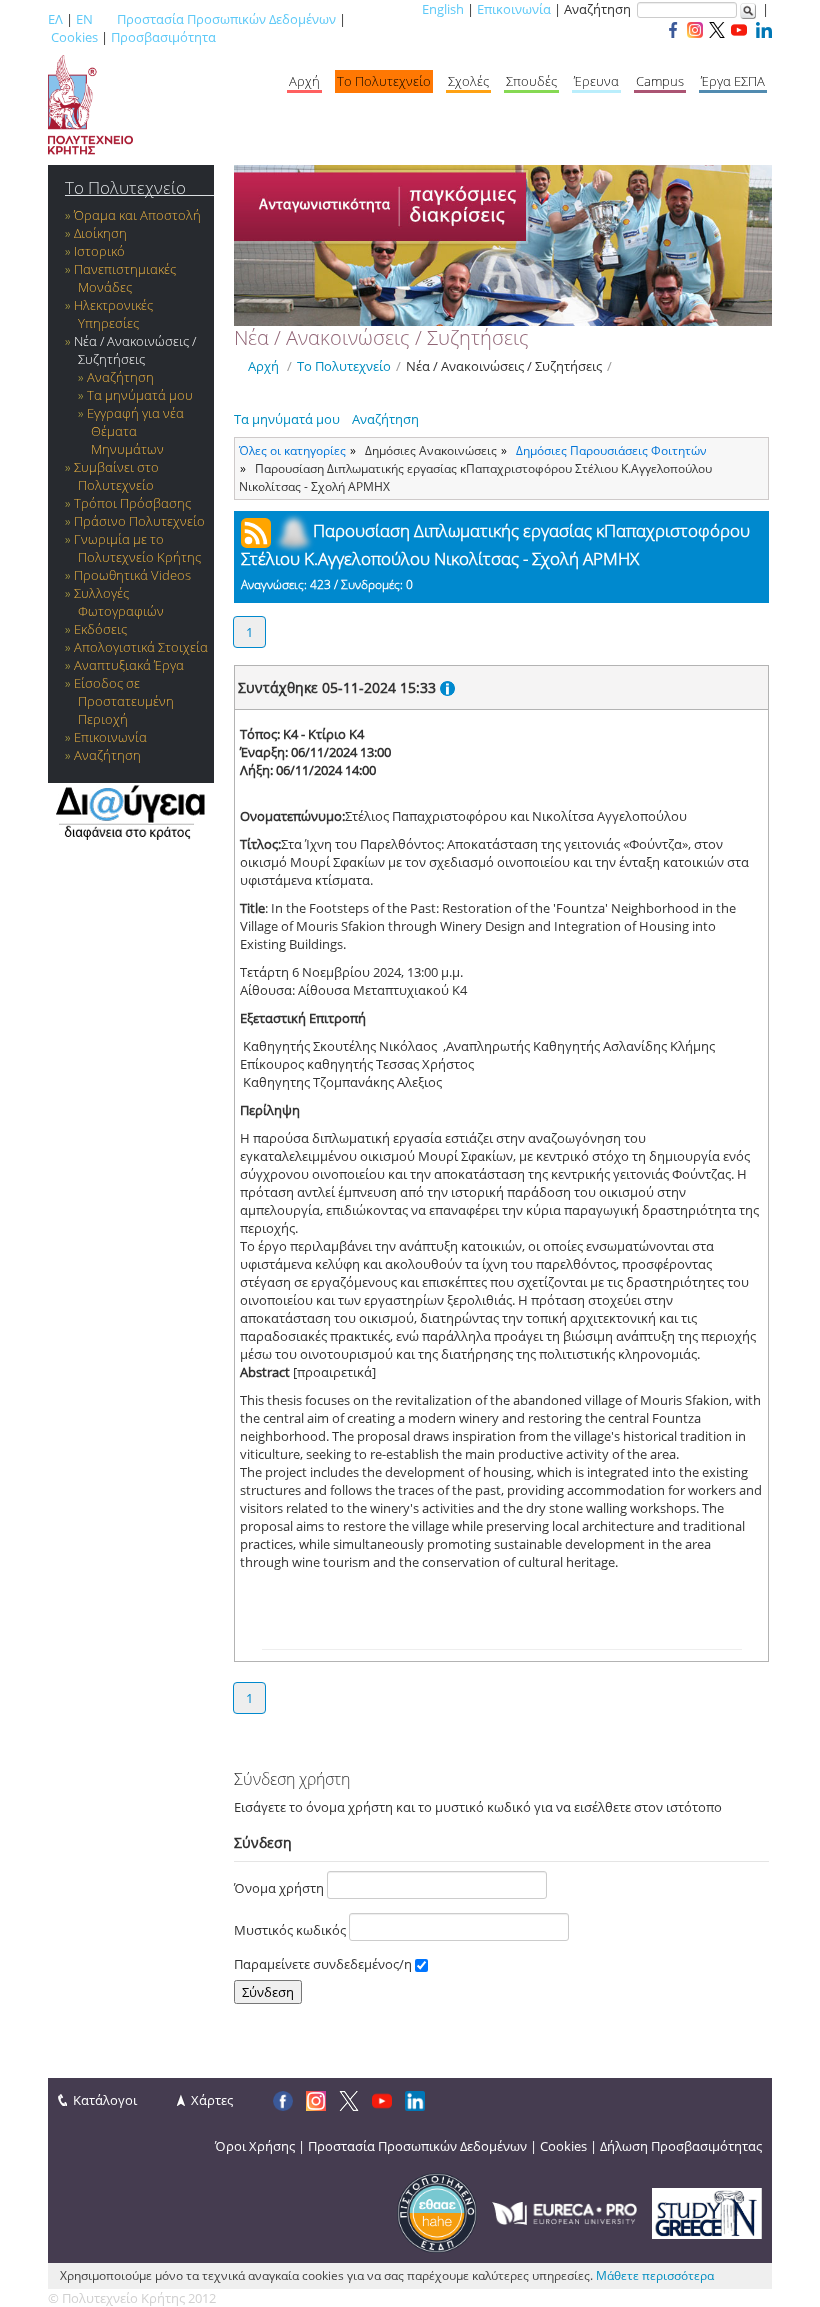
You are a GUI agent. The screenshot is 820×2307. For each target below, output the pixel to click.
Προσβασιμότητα (163, 37)
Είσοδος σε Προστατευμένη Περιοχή (124, 701)
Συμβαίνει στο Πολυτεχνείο (116, 476)
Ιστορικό (99, 251)
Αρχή (304, 81)
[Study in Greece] (707, 2212)
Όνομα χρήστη (280, 1888)
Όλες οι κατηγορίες (292, 450)
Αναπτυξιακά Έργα (129, 665)
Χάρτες (212, 2100)
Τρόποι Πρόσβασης (132, 503)
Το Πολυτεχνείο (384, 81)
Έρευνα (596, 81)
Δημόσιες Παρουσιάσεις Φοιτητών (611, 450)
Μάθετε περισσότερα (655, 2275)
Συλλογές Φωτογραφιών (119, 602)
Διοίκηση (100, 233)
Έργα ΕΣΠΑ (733, 81)
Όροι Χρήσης (255, 2146)
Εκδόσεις (100, 629)
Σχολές (468, 81)
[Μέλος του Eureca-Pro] (564, 2212)
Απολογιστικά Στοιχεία (141, 647)
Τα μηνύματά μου (140, 395)
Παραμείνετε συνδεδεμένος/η (324, 1964)
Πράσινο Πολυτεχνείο (139, 521)
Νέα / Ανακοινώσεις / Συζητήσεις (135, 350)
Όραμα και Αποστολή (137, 215)
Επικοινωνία (514, 9)
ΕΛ (55, 19)
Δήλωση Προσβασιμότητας (681, 2146)
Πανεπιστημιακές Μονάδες (125, 278)
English (443, 9)
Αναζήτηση (120, 377)
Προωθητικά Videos (132, 575)
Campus (660, 81)
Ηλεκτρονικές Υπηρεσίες (113, 314)
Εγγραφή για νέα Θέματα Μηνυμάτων (135, 431)
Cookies (74, 37)
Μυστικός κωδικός (291, 1930)
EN (84, 19)
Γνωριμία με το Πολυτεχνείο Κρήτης (137, 548)
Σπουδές (531, 81)
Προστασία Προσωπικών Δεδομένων (226, 19)
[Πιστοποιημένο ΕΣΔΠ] (437, 2212)
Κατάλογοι (105, 2100)
